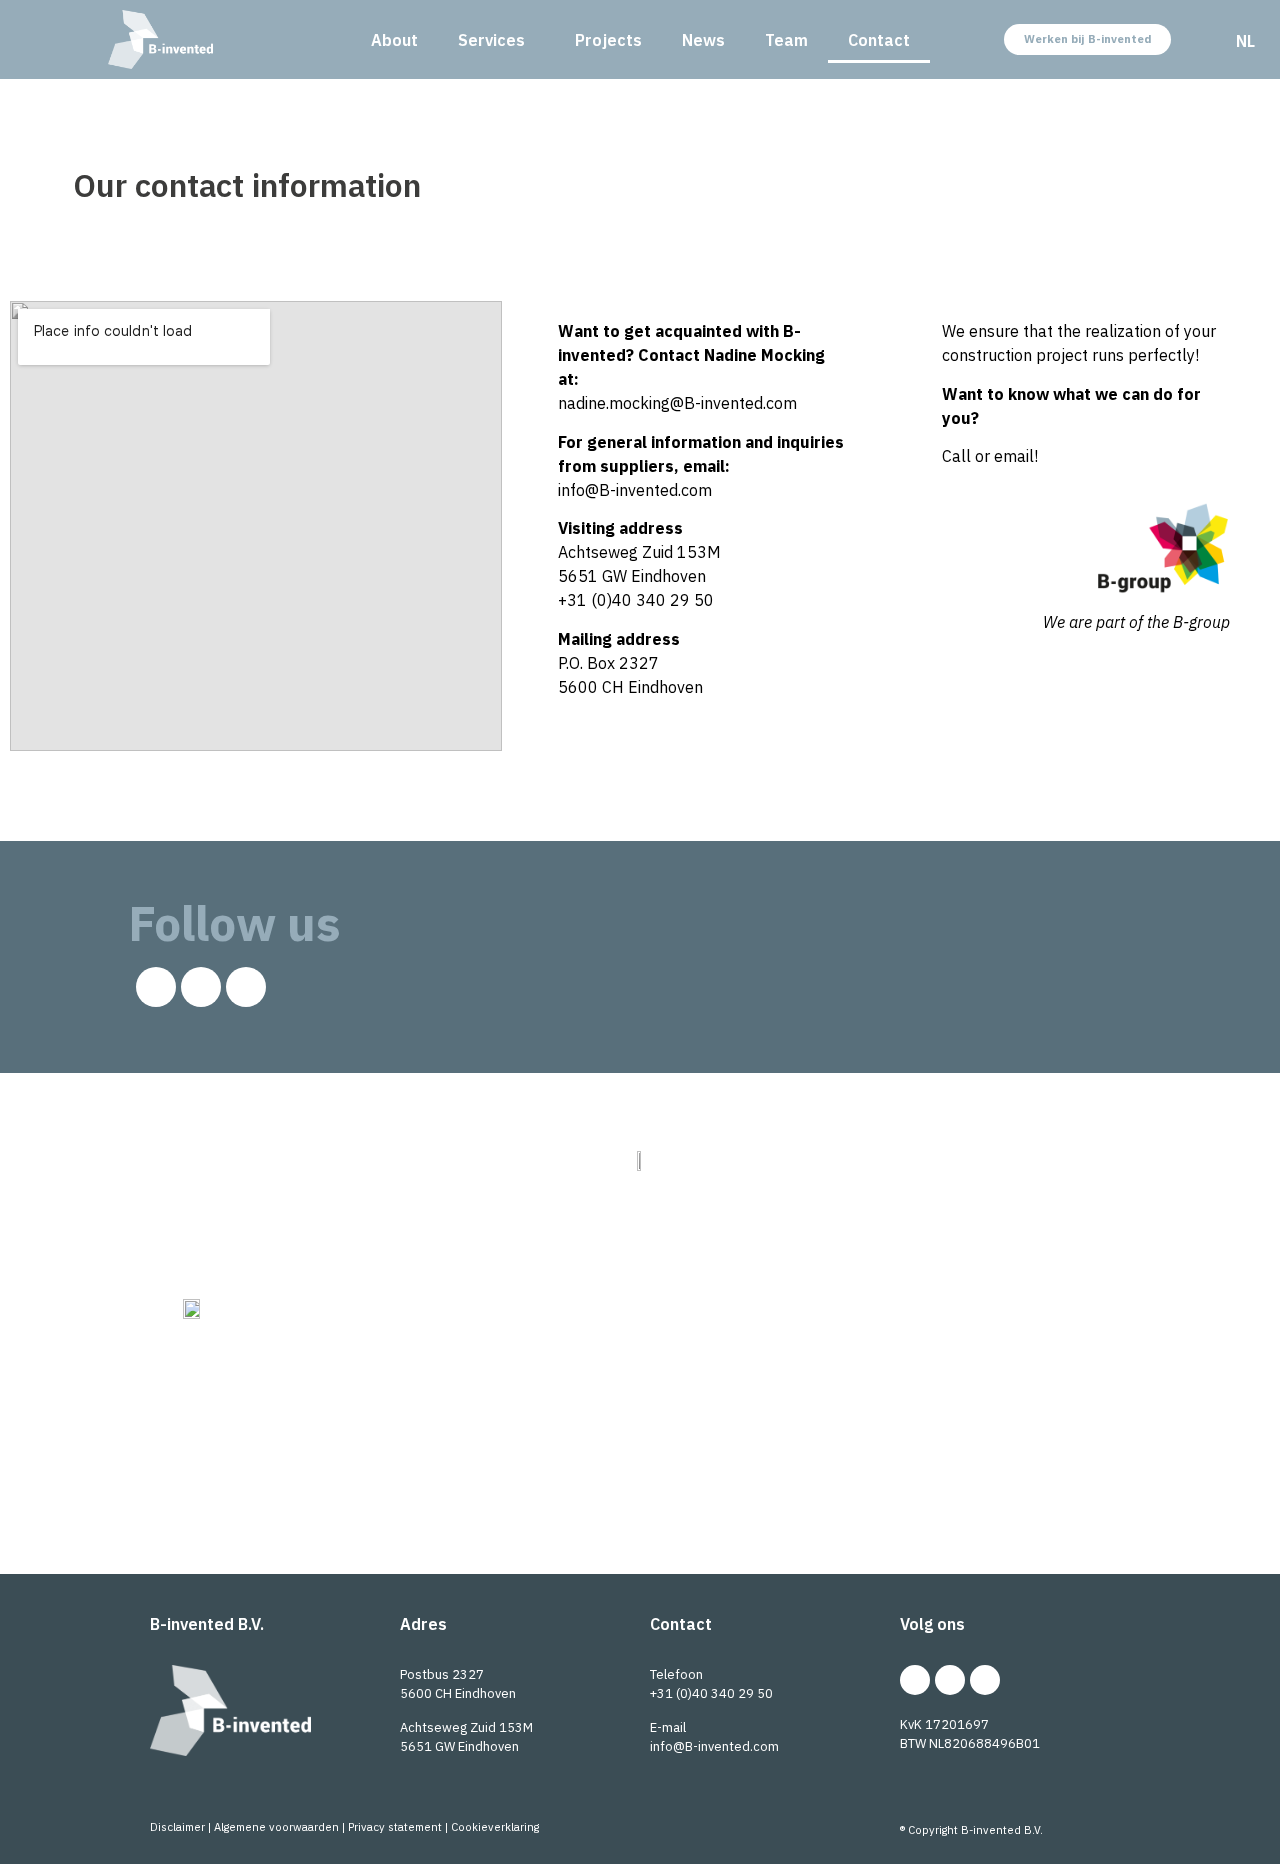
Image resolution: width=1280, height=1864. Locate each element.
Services (491, 40)
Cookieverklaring (495, 1827)
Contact (879, 40)
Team (786, 40)
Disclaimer (177, 1827)
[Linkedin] (156, 987)
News (703, 40)
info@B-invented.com (714, 1746)
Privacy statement (395, 1827)
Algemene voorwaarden (276, 1827)
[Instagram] (201, 987)
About (394, 40)
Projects (608, 40)
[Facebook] (246, 987)
